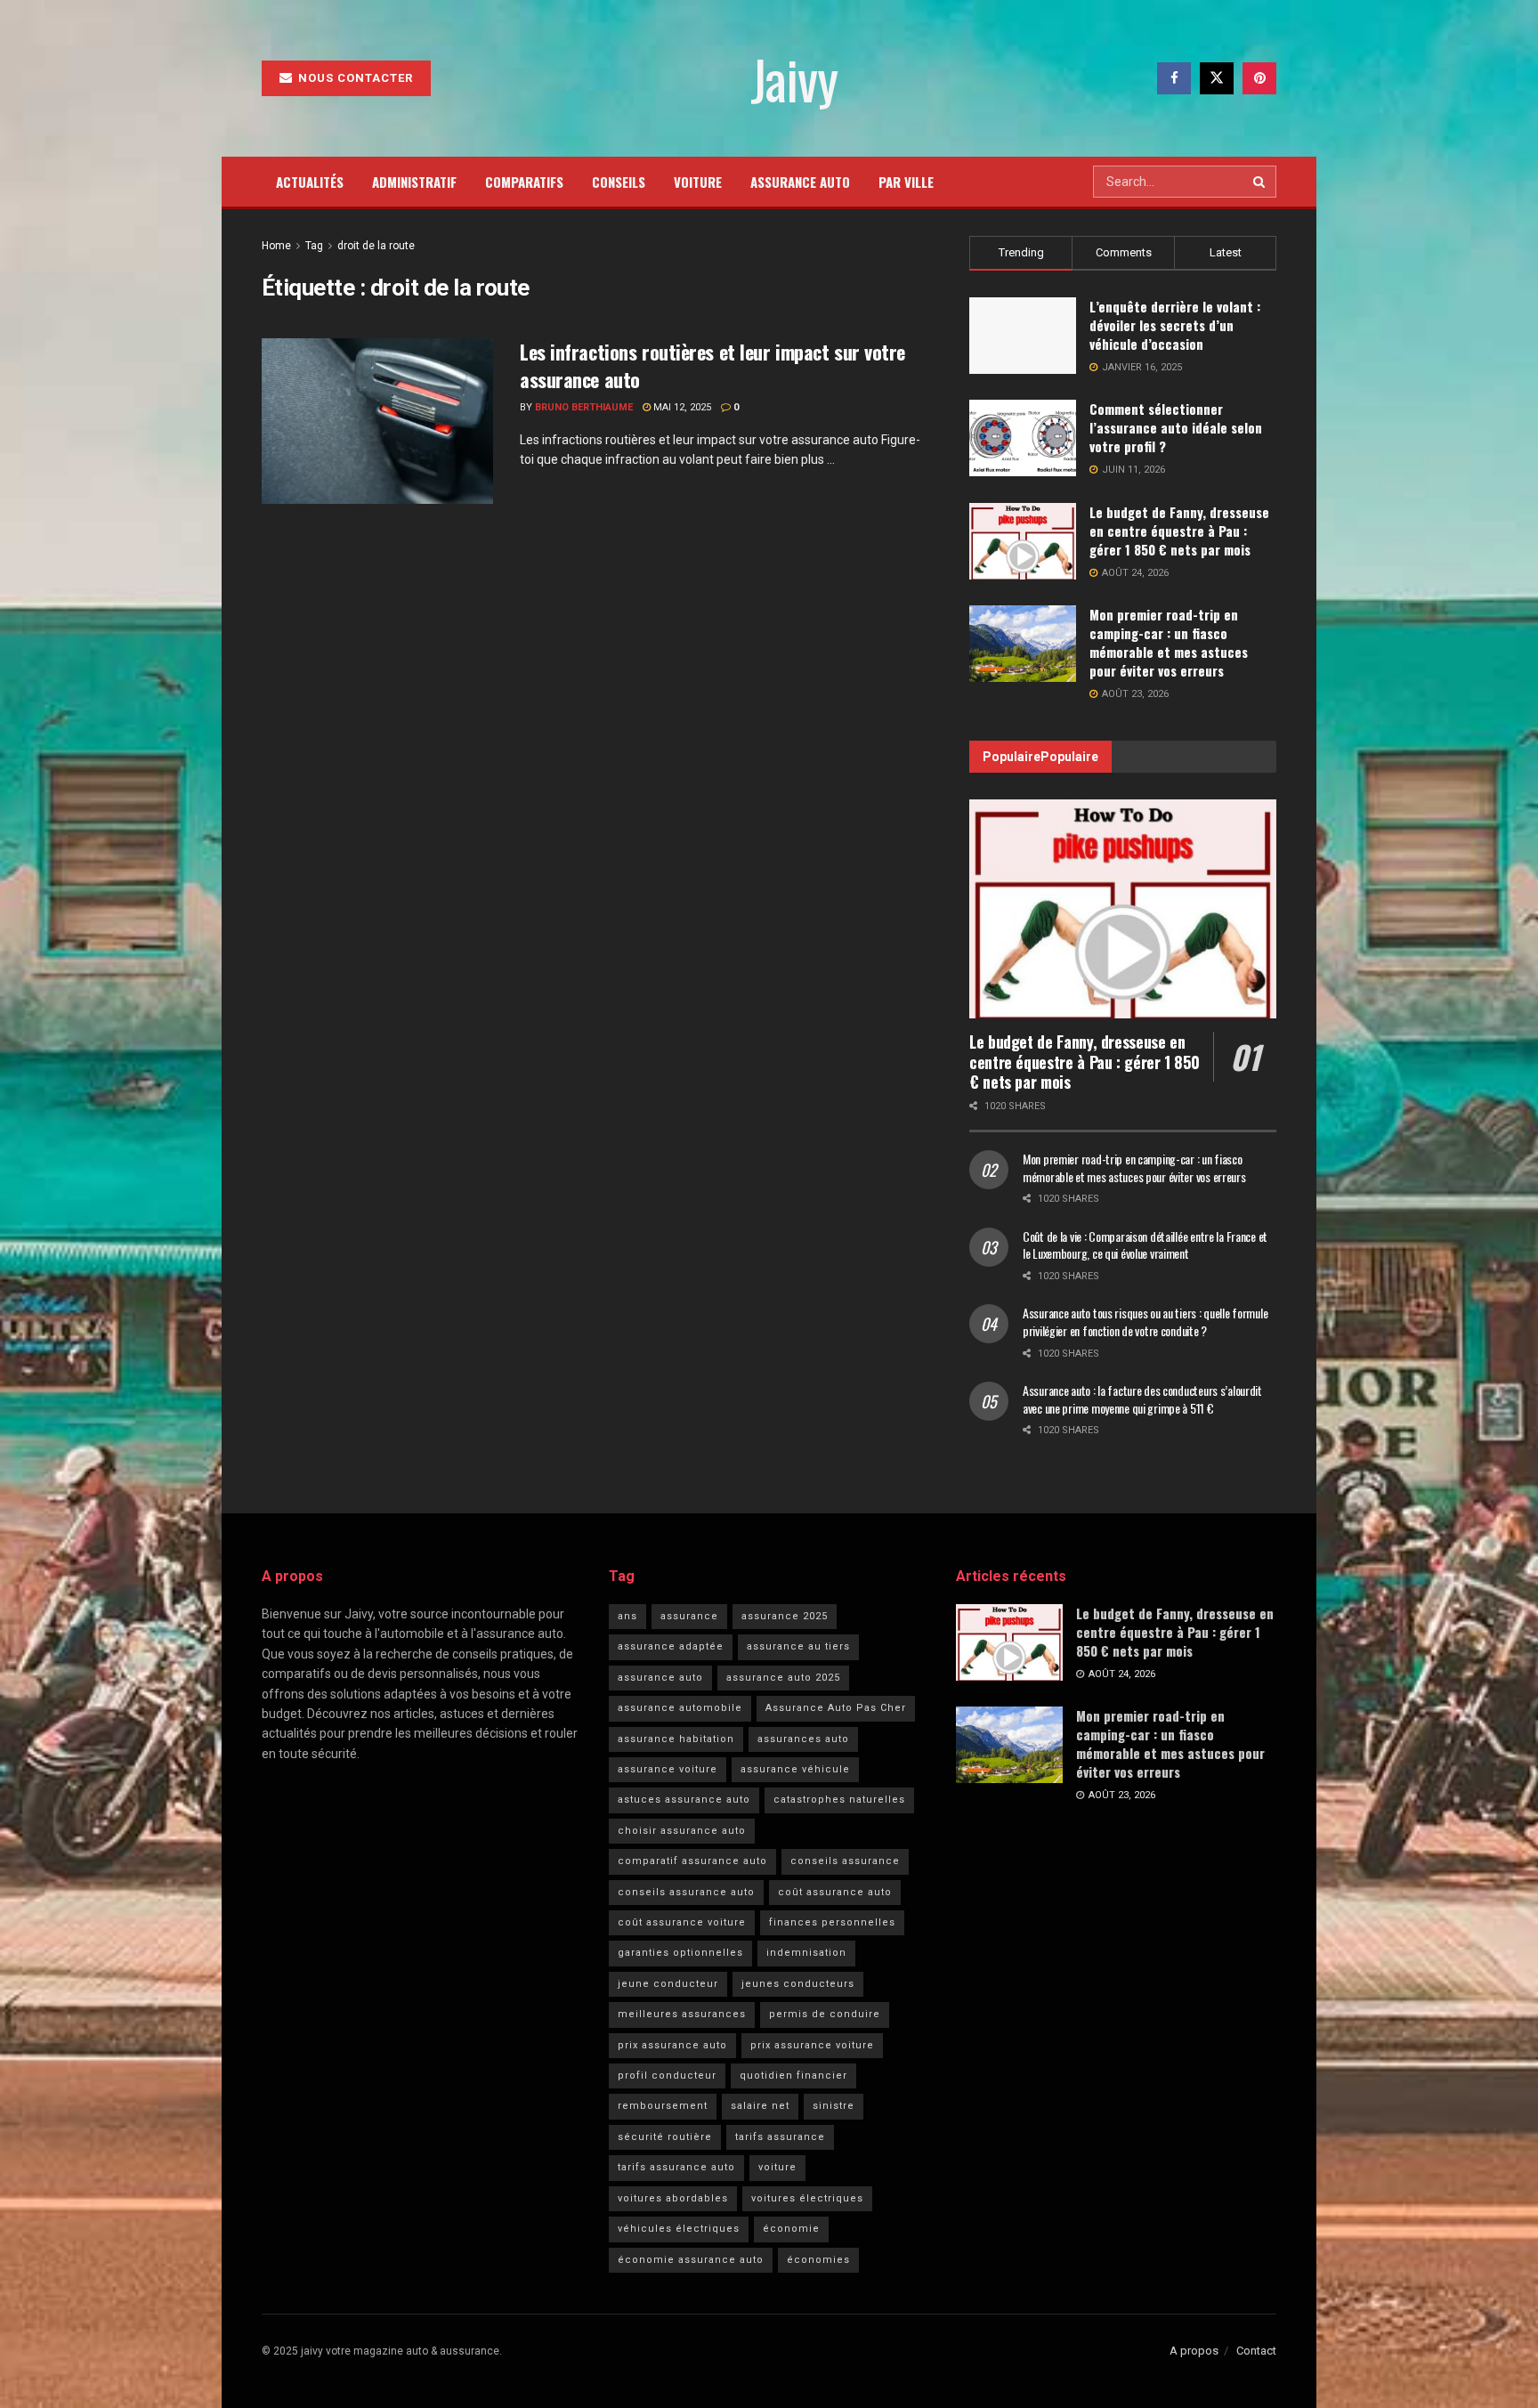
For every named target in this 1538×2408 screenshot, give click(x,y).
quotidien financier (793, 2076)
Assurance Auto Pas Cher (836, 1708)
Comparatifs (524, 182)
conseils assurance (845, 1861)
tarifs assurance (780, 2137)
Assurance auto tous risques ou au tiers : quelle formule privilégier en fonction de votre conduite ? (1145, 1322)
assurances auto (803, 1739)
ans (627, 1616)
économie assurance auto (691, 2260)
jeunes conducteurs (798, 1984)
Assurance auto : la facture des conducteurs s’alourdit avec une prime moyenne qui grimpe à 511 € (1142, 1399)
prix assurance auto (672, 2045)
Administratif (414, 182)
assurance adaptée (671, 1646)
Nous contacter (354, 78)
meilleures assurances (682, 2014)
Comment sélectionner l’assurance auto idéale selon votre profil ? (1176, 427)
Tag (314, 246)
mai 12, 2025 (681, 407)
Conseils (619, 182)
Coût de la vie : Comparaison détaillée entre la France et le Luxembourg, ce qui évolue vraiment (1145, 1245)
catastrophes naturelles (839, 1800)
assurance (689, 1616)
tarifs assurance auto (676, 2167)
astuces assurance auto (684, 1800)
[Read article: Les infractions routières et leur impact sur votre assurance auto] (377, 421)
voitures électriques (807, 2198)
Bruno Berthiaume (584, 407)
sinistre (834, 2106)
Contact (1256, 2351)
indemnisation (806, 1953)
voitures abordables (673, 2198)
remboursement (663, 2106)
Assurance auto (800, 182)
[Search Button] (1260, 182)
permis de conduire (825, 2014)
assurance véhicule (795, 1769)
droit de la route (376, 246)
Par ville (906, 182)
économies (818, 2260)
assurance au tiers (798, 1646)
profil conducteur (667, 2076)
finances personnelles (832, 1922)
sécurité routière (665, 2137)
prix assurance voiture (812, 2045)
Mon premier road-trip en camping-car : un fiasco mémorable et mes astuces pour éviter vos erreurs (1169, 642)
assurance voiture (668, 1769)
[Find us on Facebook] (1174, 78)
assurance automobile (680, 1708)
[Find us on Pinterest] (1259, 78)
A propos (1194, 2351)
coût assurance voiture (682, 1922)
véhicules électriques (679, 2229)
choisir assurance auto (682, 1831)
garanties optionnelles (680, 1953)
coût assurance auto (835, 1892)
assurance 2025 (785, 1616)
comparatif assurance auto (692, 1861)
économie (791, 2229)
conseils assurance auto (686, 1892)
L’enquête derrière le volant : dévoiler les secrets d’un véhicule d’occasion (1175, 325)
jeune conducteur (668, 1984)
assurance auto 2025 (783, 1678)
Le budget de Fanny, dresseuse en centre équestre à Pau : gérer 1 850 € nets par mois (1179, 531)
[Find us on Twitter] (1217, 78)
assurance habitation (676, 1739)
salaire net (760, 2106)
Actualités (310, 182)
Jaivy (793, 78)
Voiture (698, 182)
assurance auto (660, 1678)
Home (276, 246)
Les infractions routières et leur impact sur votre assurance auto (712, 365)
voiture (777, 2167)
